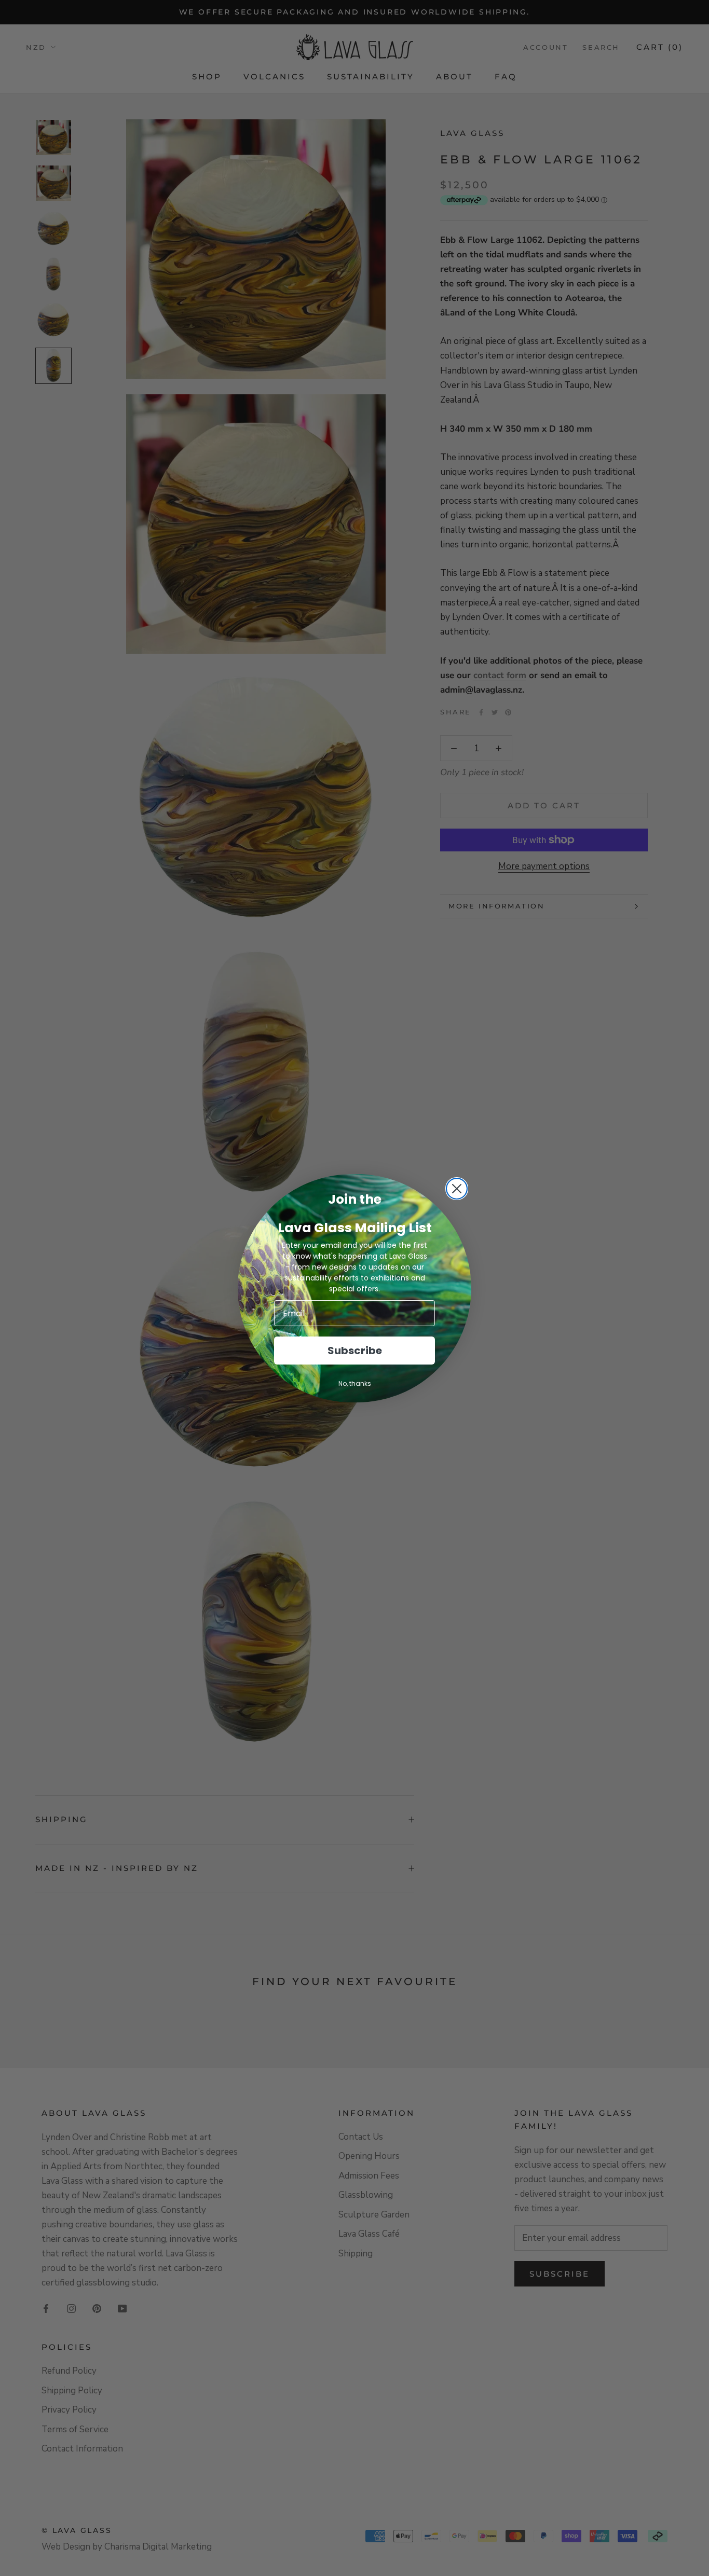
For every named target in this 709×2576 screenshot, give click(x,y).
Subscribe (355, 1351)
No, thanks (355, 1383)
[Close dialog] (457, 1189)
